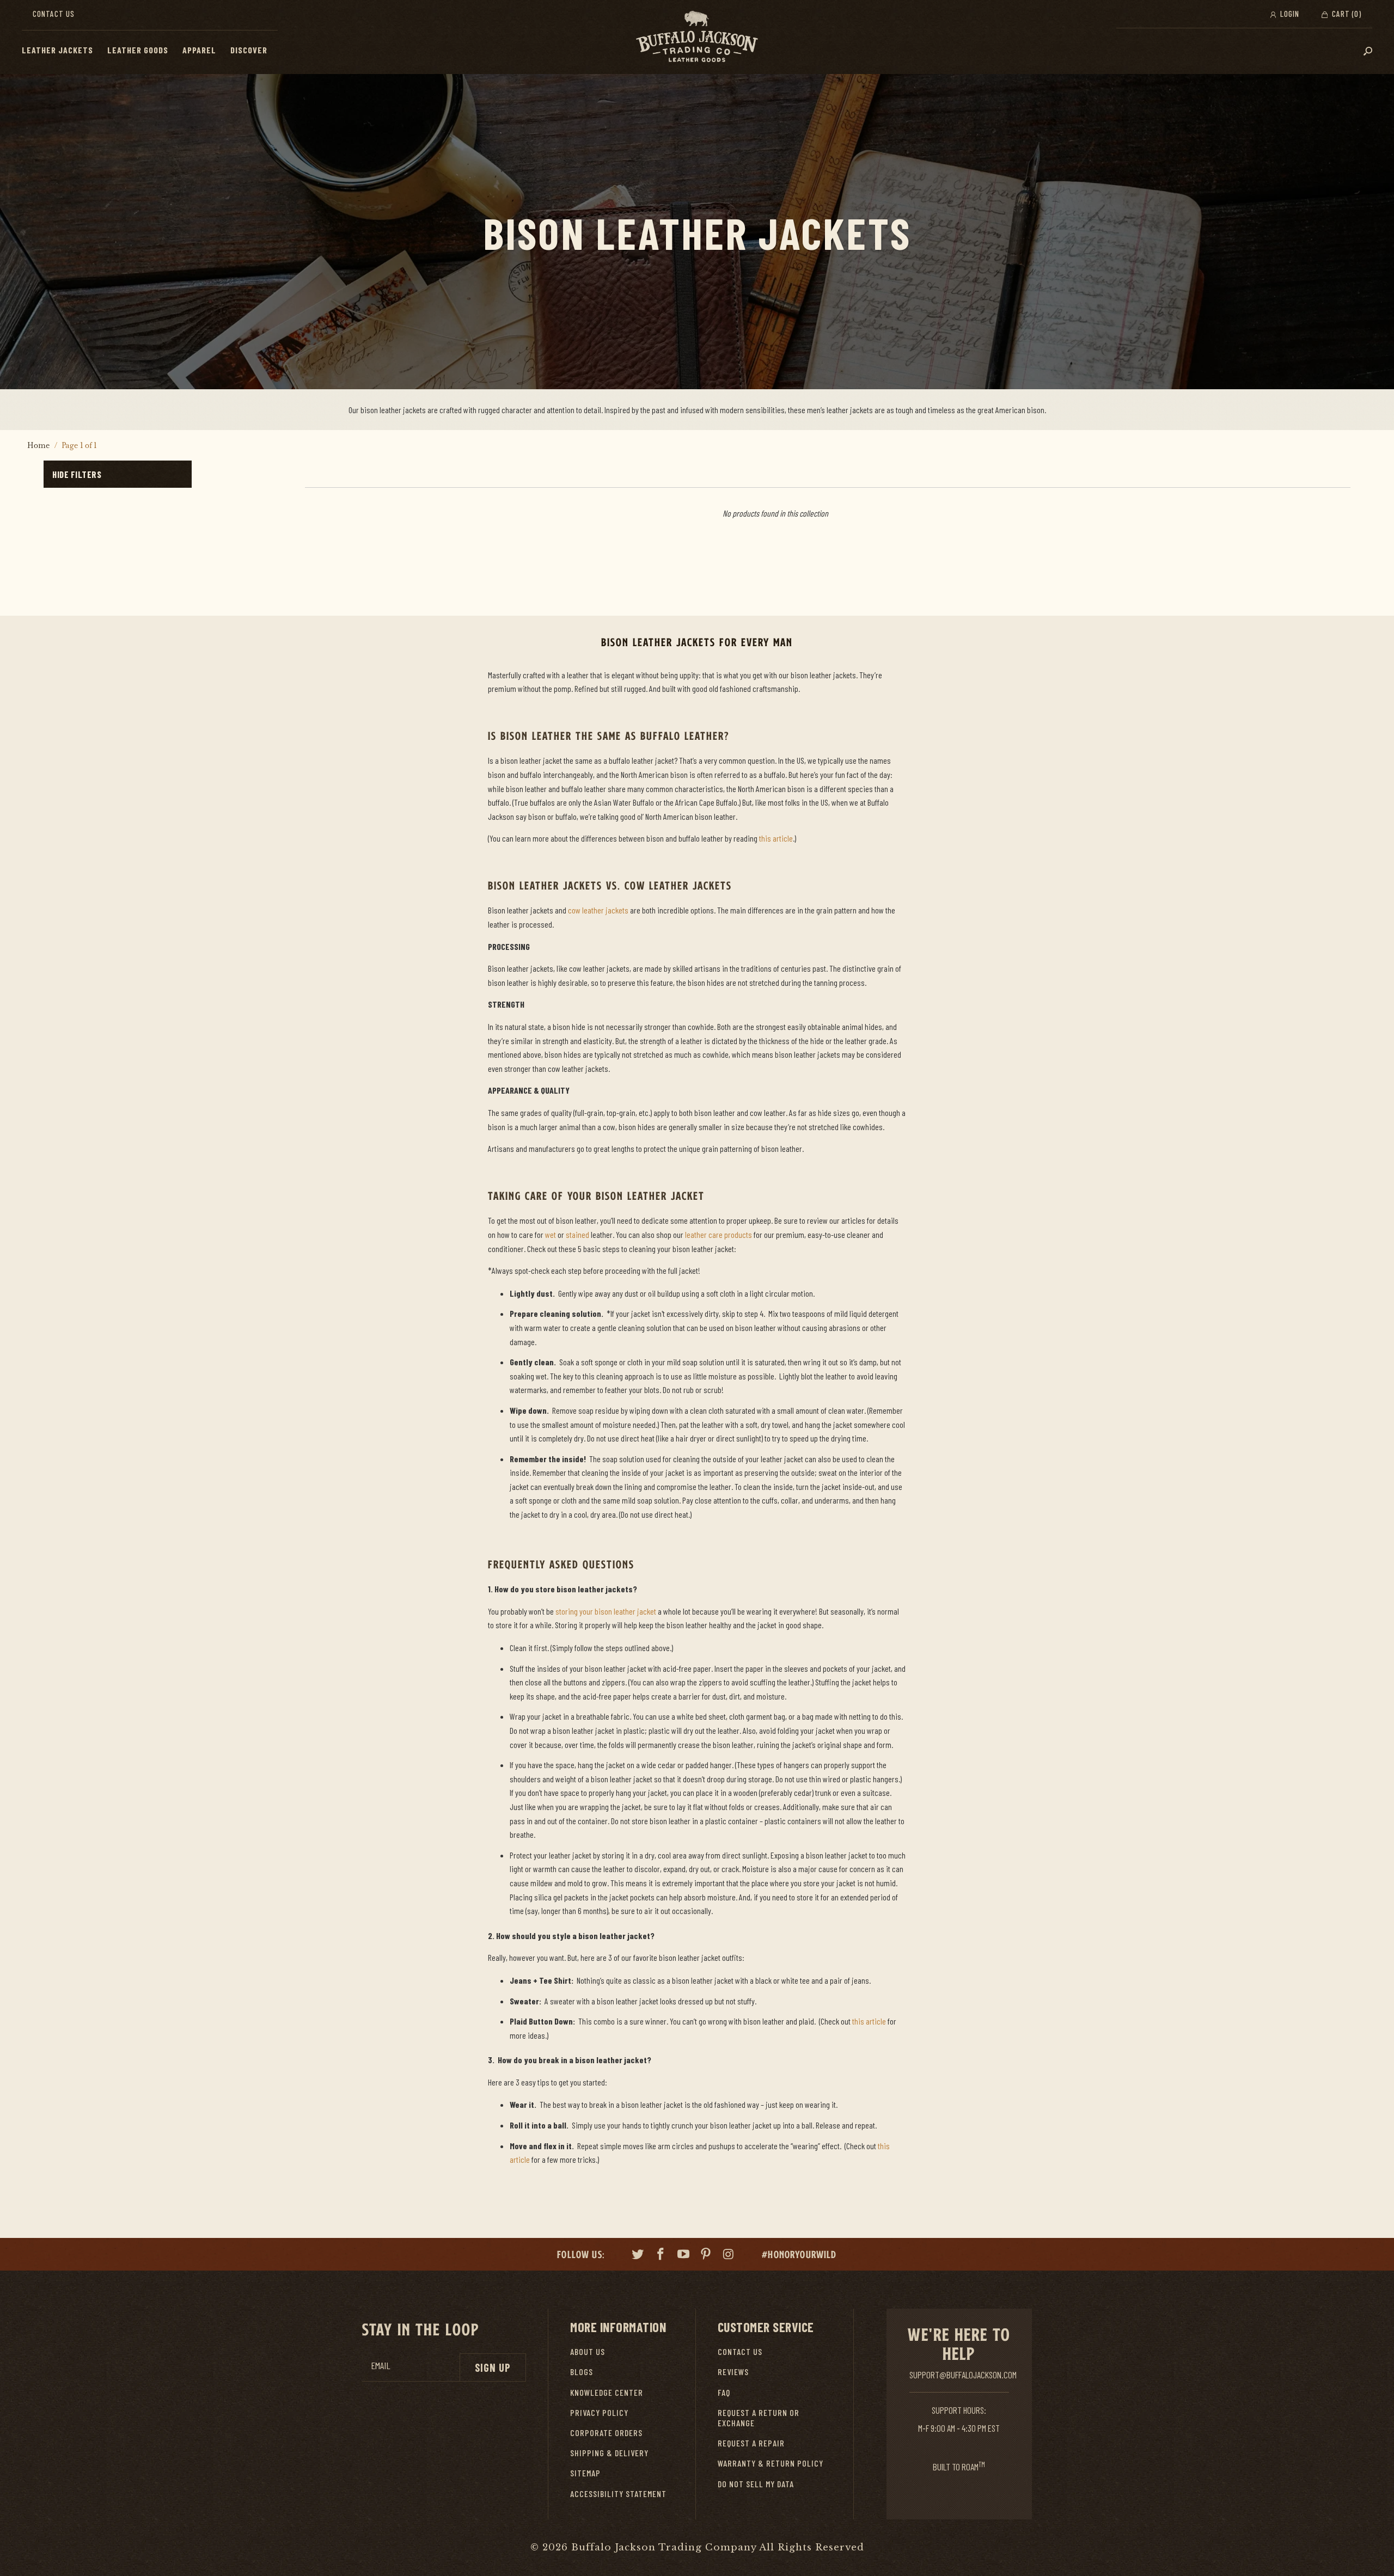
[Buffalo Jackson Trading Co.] (697, 37)
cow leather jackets (598, 910)
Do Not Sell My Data (756, 2484)
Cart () (1346, 14)
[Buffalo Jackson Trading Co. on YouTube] (683, 2255)
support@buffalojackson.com (963, 2375)
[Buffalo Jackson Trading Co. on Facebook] (661, 2255)
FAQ (724, 2392)
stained (577, 1234)
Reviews (733, 2372)
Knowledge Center (607, 2392)
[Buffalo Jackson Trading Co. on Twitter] (638, 2255)
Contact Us (54, 14)
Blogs (582, 2372)
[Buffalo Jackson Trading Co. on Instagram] (729, 2255)
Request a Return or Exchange (759, 2418)
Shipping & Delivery (609, 2453)
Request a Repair (751, 2443)
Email (381, 2366)
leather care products (719, 1234)
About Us (588, 2351)
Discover (249, 50)
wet (551, 1234)
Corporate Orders (606, 2433)
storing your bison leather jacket (606, 1611)
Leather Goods (138, 50)
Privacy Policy (599, 2412)
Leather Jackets (57, 50)
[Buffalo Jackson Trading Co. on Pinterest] (706, 2255)
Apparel (199, 50)
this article (776, 838)
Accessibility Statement (618, 2494)
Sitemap (585, 2473)
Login (1289, 14)
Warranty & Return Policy (771, 2463)
